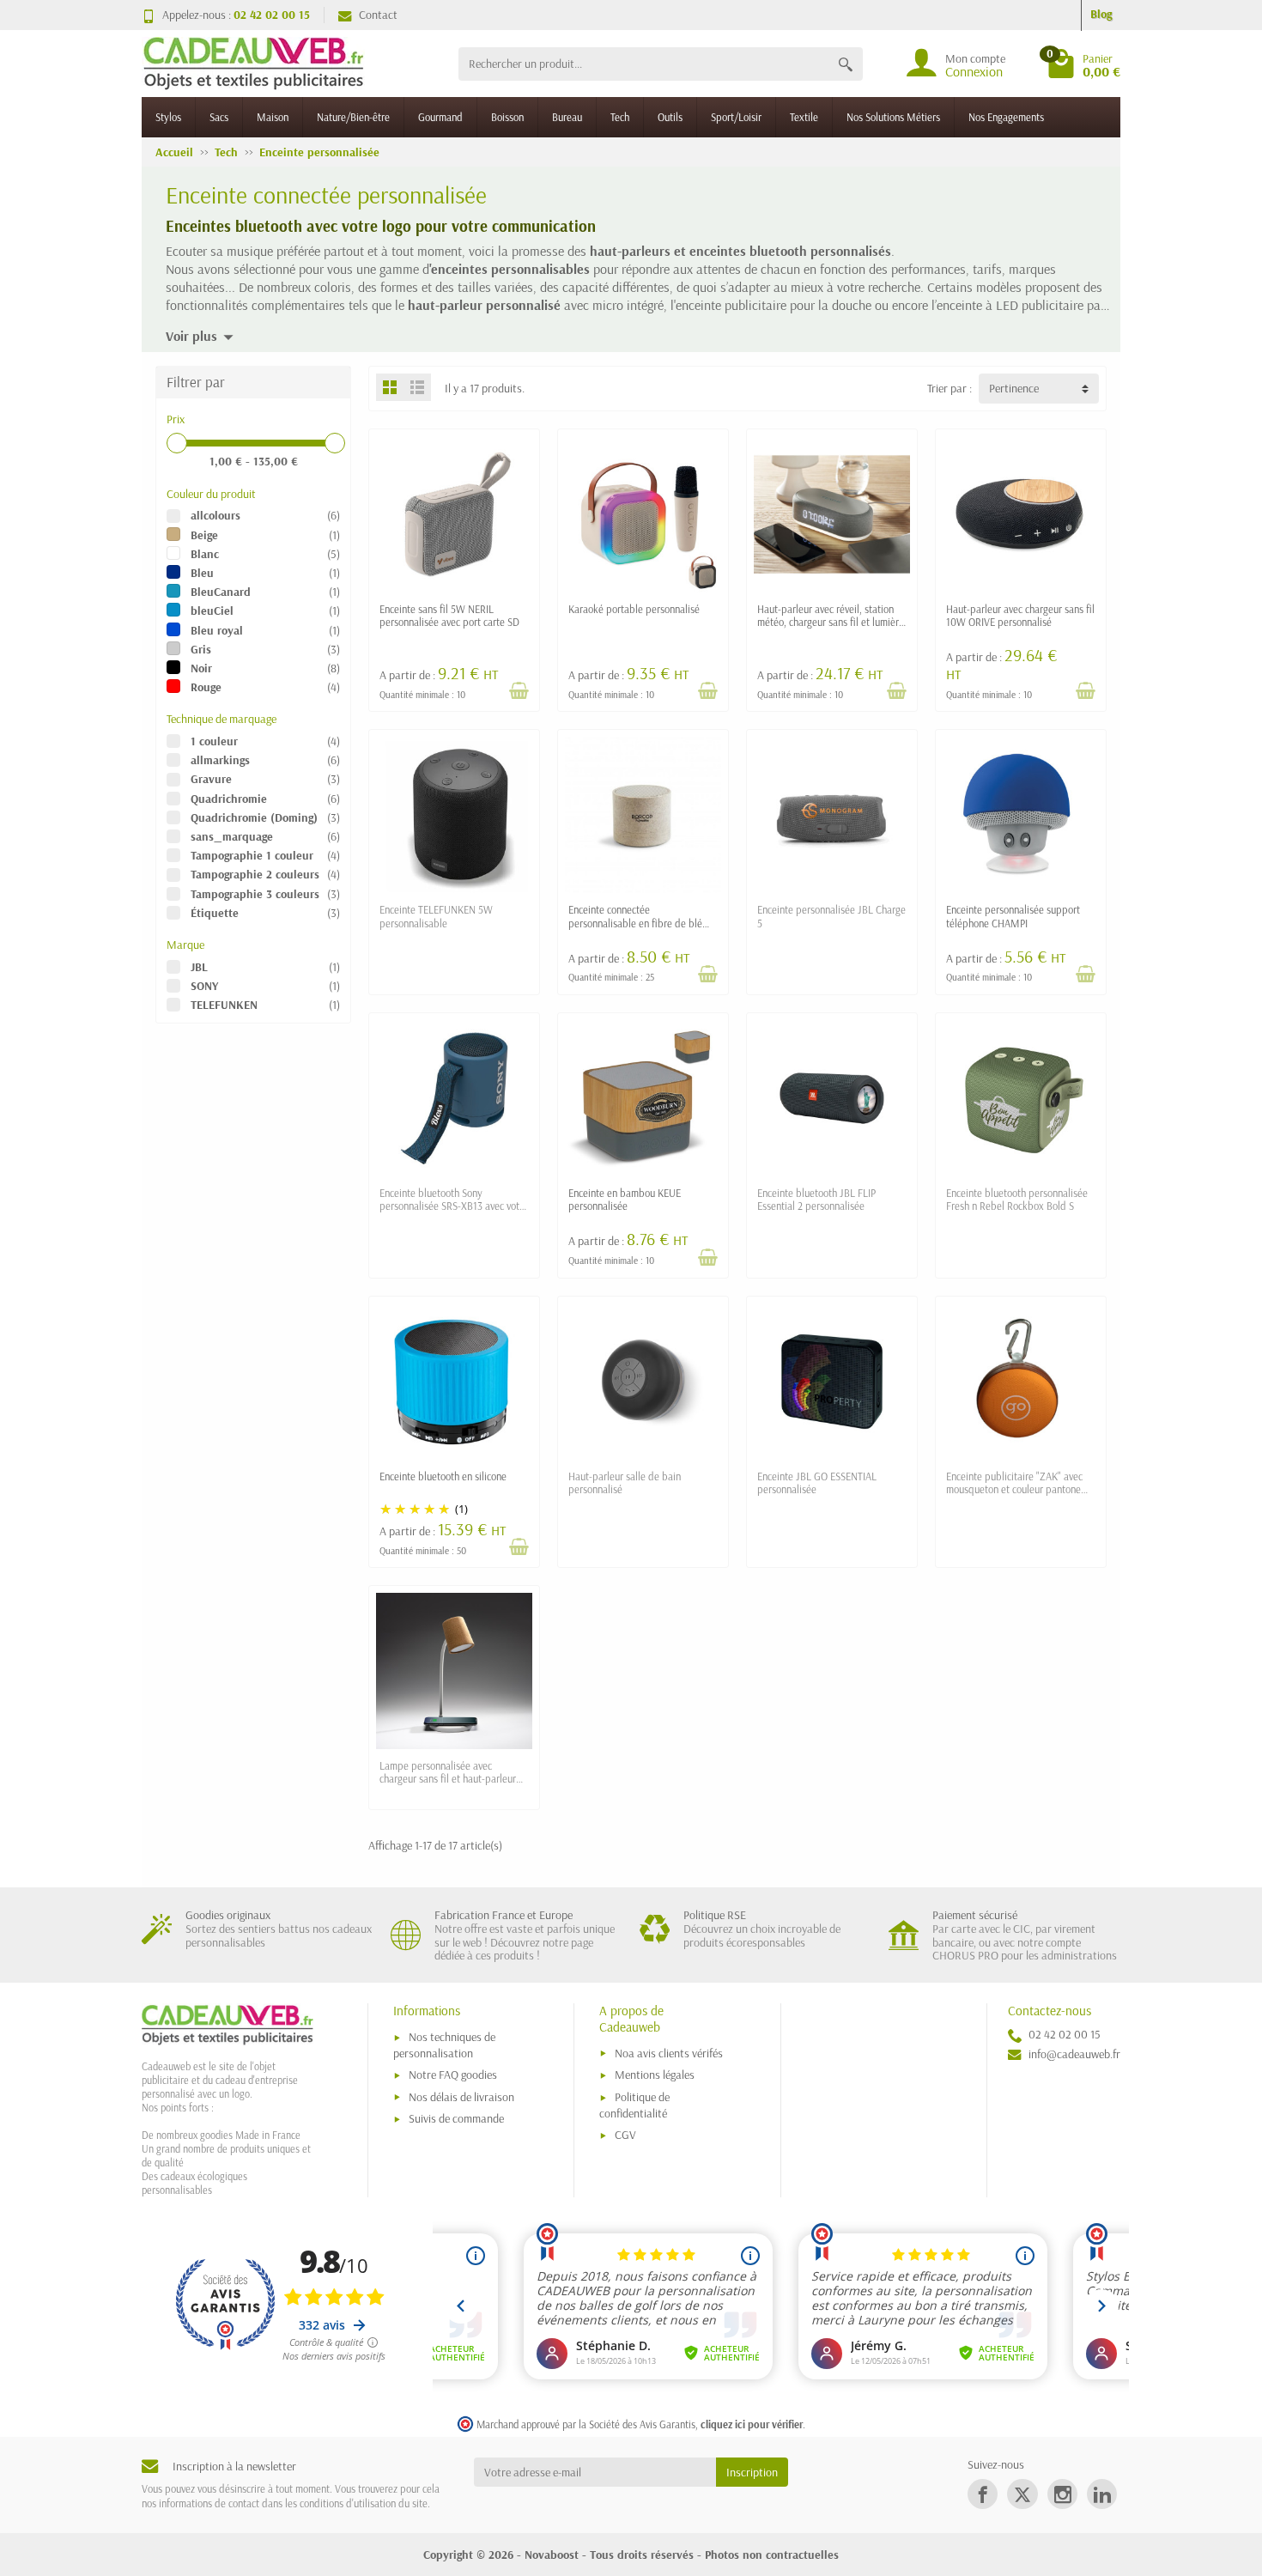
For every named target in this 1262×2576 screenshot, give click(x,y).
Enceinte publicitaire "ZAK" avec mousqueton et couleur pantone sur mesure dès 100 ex (1014, 1489)
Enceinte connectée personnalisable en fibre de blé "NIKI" (635, 922)
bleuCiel (212, 611)
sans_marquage (232, 836)
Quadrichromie (229, 799)
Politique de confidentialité (634, 2105)
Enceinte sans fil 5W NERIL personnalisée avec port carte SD (449, 615)
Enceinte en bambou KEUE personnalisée (625, 1199)
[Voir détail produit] (519, 690)
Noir (201, 668)
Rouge (206, 687)
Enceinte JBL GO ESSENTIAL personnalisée (817, 1482)
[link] (983, 2494)
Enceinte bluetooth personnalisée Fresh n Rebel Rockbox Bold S (1017, 1199)
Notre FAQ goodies (453, 2075)
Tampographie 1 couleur (252, 855)
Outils (670, 117)
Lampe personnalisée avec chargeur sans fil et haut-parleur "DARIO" (448, 1778)
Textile (804, 117)
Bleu (202, 573)
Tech (620, 117)
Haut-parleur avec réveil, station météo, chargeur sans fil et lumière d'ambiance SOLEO (831, 622)
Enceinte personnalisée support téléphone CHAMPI (1013, 916)
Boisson (507, 117)
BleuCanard (221, 592)
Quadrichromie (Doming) (254, 817)
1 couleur (214, 741)
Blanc (205, 554)
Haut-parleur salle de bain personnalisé (625, 1482)
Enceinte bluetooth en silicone (443, 1476)
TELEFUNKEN (224, 1005)
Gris (201, 649)
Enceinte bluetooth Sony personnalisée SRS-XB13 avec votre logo (454, 1206)
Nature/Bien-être (353, 117)
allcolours (215, 515)
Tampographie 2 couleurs (255, 874)
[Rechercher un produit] (846, 64)
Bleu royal (217, 630)
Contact (378, 15)
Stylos (168, 117)
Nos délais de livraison (461, 2097)
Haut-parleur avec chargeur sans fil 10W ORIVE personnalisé (1020, 615)
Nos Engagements (1006, 117)
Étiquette (215, 913)
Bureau (567, 117)
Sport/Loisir (736, 117)
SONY (204, 986)
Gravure (211, 779)
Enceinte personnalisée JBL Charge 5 (831, 916)
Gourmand (440, 117)
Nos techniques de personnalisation (444, 2045)
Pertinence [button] (1014, 388)
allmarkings (220, 760)
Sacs (219, 117)
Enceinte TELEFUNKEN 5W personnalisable (436, 916)
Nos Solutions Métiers (893, 117)
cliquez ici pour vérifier (752, 2424)
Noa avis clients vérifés (669, 2053)
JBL (199, 967)
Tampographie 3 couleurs (255, 894)
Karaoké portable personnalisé (634, 609)
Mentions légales (655, 2075)
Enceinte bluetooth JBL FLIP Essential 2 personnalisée (816, 1199)
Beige (204, 535)
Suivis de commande (456, 2118)
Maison (273, 117)
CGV (625, 2135)
